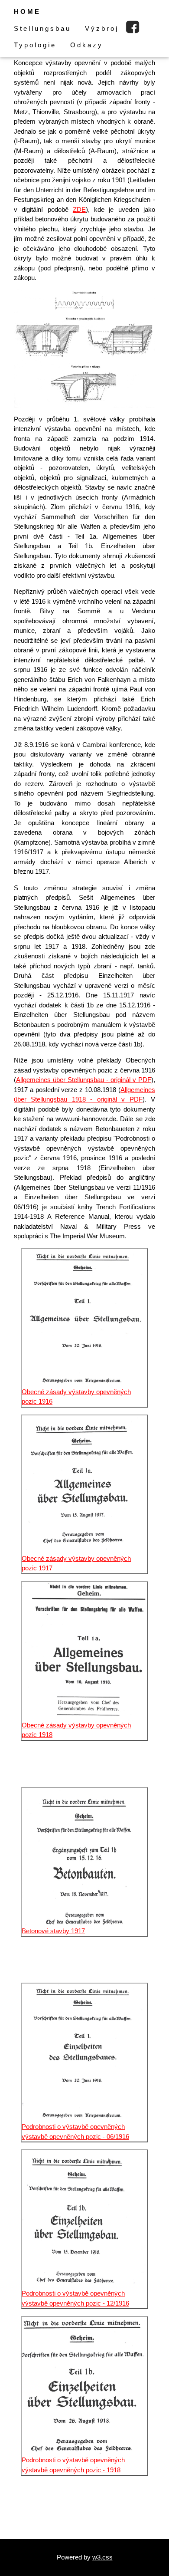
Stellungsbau (42, 28)
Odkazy (87, 45)
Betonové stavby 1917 (53, 1931)
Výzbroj (102, 28)
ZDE (79, 209)
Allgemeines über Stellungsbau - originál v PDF (84, 1080)
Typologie (35, 45)
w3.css (102, 2557)
